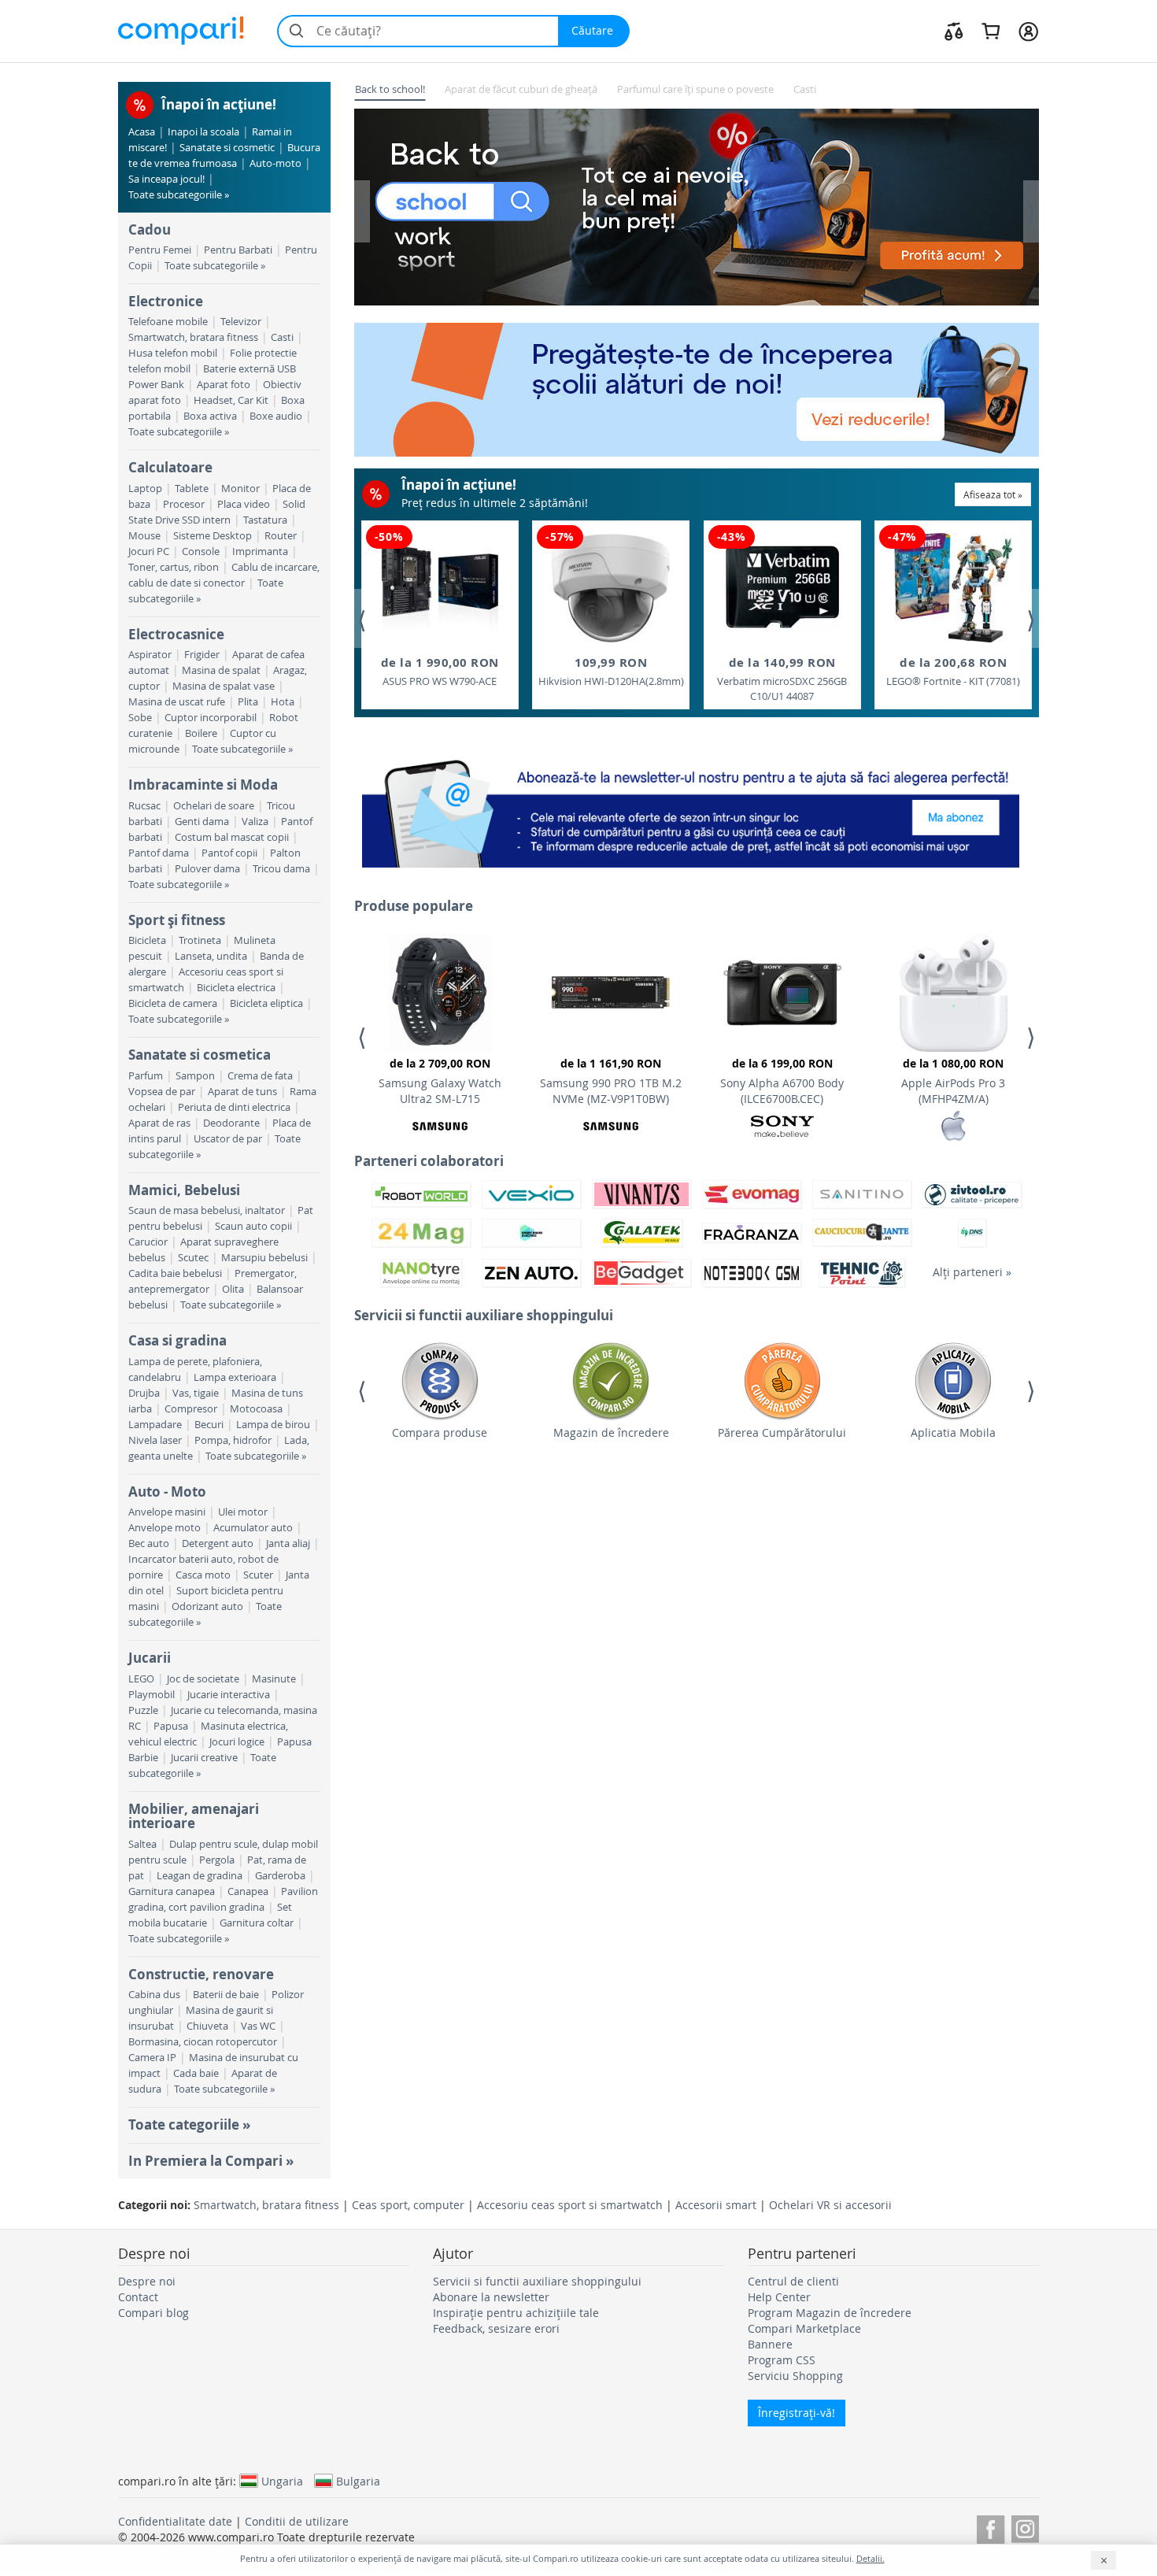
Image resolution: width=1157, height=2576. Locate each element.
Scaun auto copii (253, 1226)
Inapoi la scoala (203, 132)
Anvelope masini (167, 1512)
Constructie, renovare (201, 1974)
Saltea (142, 1844)
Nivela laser (155, 1440)
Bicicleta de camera (173, 1003)
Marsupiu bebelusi (264, 1258)
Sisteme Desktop (213, 536)
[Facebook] (991, 2527)
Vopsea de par (162, 1092)
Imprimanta (260, 551)
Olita (233, 1289)
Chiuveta (207, 2026)
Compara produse (440, 1432)
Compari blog (153, 2313)
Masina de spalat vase (224, 686)
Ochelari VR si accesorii (830, 2205)
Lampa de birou (273, 1425)
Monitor (240, 489)
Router (281, 536)
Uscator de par (228, 1139)
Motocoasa (256, 1409)
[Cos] (991, 31)
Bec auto (149, 1543)
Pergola (217, 1860)
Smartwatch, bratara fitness (193, 337)
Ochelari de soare (214, 806)
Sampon (195, 1076)
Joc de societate (203, 1679)
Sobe (140, 718)
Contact (138, 2297)
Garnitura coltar (257, 1923)
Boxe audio (276, 416)
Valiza (255, 822)
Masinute (274, 1679)
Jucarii (150, 1658)
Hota (283, 702)
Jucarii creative (204, 1758)
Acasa (142, 132)
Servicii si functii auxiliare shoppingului (537, 2281)
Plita (248, 702)
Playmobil (152, 1695)
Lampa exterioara (235, 1377)
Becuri (209, 1425)
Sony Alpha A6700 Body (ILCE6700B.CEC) (782, 1081)
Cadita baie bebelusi (175, 1273)
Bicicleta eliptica (266, 1003)
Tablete (192, 489)
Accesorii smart (716, 2205)
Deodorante (231, 1123)
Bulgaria (358, 2481)
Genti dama (202, 822)
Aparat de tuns (242, 1092)
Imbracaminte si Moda (203, 785)
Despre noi (147, 2281)
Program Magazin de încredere (830, 2313)
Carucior (148, 1242)
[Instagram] (1025, 2527)
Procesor (184, 504)
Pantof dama (159, 853)
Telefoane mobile (168, 322)
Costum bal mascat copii (232, 837)
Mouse (144, 536)
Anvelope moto (164, 1528)
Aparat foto (224, 385)
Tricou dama (281, 869)
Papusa (171, 1726)
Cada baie (196, 2073)
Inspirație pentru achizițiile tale (516, 2313)
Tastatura (265, 520)
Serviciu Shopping (795, 2376)
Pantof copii (229, 853)
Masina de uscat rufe (177, 702)
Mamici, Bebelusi (184, 1190)
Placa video (244, 504)
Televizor (241, 322)
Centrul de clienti (793, 2281)
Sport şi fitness (177, 920)
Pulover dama (207, 869)
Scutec (193, 1258)
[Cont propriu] (1028, 31)
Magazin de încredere (611, 1432)
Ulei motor (243, 1512)
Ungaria (282, 2481)
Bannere (770, 2344)
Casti (282, 337)
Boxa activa (210, 416)
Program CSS (782, 2360)
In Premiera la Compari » (211, 2161)
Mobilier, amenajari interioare (194, 1816)
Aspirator (150, 655)
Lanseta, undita (211, 956)
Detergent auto (218, 1543)
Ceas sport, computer (408, 2205)
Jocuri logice (237, 1742)
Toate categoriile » (189, 2124)
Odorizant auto (207, 1606)
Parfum (146, 1076)
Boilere (201, 733)
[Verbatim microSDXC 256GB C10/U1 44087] (782, 588)
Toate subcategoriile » (179, 195)
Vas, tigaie (196, 1393)
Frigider (202, 655)
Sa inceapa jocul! (166, 179)
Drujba (144, 1393)
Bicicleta (147, 940)
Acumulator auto (253, 1528)
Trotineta (200, 940)
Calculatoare (170, 467)
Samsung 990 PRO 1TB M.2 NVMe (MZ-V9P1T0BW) (611, 1081)
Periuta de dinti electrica (234, 1107)
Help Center (779, 2297)
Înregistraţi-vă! (797, 2413)
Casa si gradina (177, 1340)
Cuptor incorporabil (211, 718)
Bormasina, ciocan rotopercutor (203, 2042)
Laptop (145, 489)
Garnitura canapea (172, 1891)
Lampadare (155, 1425)
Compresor (191, 1409)
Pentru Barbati (238, 250)
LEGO (141, 1679)
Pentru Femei (160, 250)
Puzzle (143, 1710)
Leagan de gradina (200, 1876)
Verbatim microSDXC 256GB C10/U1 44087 (782, 679)
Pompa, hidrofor (233, 1440)
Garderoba (280, 1876)
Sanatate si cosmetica (200, 1055)
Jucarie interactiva (229, 1695)
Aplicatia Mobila (953, 1432)
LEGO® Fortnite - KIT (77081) (953, 671)
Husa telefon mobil (173, 353)
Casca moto (203, 1575)
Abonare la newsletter (491, 2297)
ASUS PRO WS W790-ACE (440, 671)
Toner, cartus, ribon (174, 567)
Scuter (258, 1575)
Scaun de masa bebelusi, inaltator (207, 1210)
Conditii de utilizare (297, 2521)
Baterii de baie (226, 1995)
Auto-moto (275, 163)
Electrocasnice (176, 634)
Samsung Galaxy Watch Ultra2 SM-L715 (440, 1081)
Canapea (248, 1891)
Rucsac (144, 806)
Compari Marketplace (804, 2328)
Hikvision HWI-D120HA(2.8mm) (611, 671)
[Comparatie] (954, 31)
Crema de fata (260, 1076)
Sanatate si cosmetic (227, 148)
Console (201, 551)
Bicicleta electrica (236, 988)
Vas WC (258, 2026)
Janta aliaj (288, 1543)
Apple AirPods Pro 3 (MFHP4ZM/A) (953, 1081)
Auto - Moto (167, 1492)
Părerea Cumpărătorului (782, 1432)
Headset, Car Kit (231, 400)
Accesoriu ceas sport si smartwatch (570, 2205)
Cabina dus (154, 1995)
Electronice (166, 301)
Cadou (150, 229)
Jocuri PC (149, 551)
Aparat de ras (159, 1123)
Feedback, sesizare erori (496, 2328)
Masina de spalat (221, 670)
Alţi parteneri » (972, 1272)
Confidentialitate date (175, 2521)
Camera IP (152, 2058)
